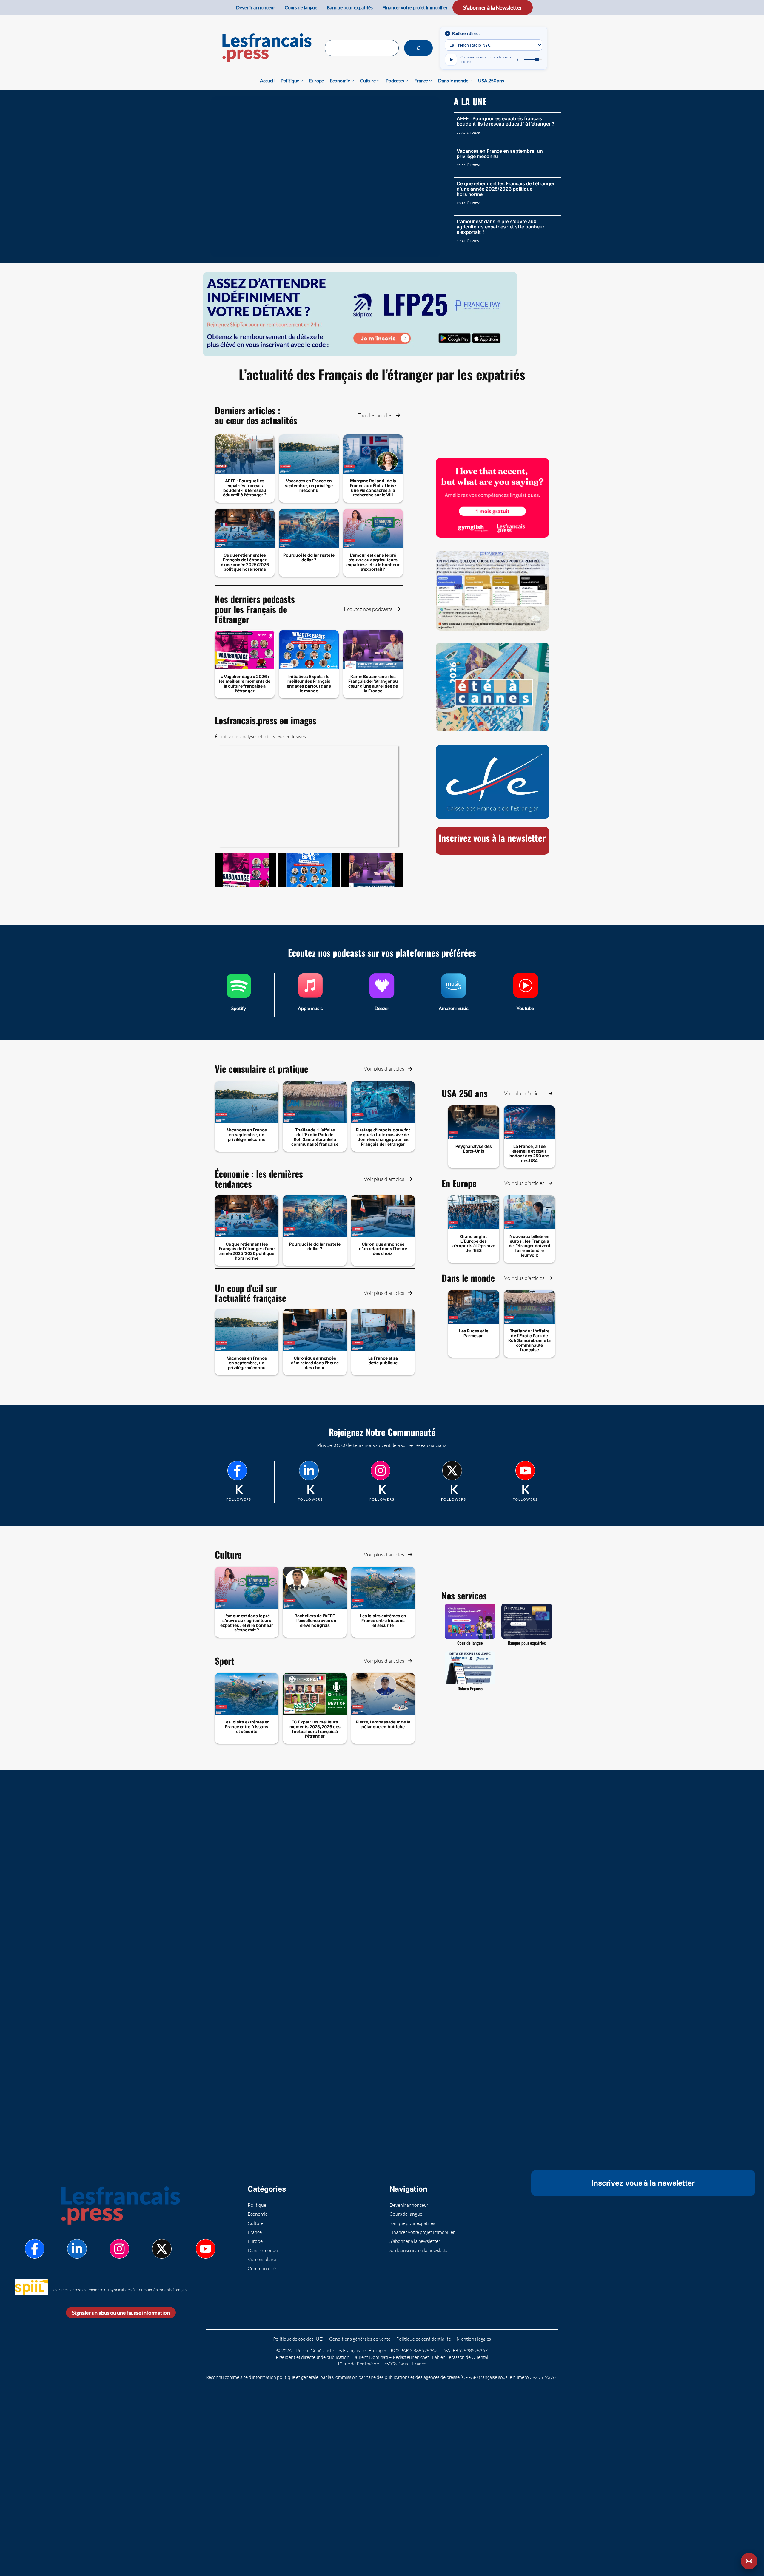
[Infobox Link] (239, 995)
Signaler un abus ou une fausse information (121, 2313)
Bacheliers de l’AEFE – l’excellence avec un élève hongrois (315, 1620)
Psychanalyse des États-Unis (473, 1149)
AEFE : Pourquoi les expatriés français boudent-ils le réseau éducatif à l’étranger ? (506, 121)
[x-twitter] (452, 1471)
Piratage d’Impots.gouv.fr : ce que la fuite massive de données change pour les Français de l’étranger (383, 1137)
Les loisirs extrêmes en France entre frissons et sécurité (383, 1620)
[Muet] (518, 60)
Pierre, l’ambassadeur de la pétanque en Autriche (383, 1724)
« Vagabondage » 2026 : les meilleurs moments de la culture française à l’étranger (245, 683)
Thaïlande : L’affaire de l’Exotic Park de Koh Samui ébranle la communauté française (315, 1137)
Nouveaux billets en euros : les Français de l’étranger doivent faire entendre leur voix (530, 1246)
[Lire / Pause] (451, 60)
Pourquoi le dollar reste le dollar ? (309, 557)
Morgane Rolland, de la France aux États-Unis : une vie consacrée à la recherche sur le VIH (373, 488)
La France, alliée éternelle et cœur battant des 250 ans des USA (529, 1153)
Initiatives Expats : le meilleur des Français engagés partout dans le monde (309, 683)
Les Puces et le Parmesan (474, 1333)
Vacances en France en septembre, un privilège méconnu (500, 154)
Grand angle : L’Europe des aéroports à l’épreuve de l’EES (474, 1243)
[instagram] (381, 1471)
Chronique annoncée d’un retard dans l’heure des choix (383, 1249)
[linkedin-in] (309, 1471)
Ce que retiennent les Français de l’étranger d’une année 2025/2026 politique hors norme (506, 189)
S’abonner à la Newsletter (493, 7)
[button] (379, 415)
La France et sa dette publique (383, 1360)
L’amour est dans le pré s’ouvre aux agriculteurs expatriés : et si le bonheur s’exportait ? (500, 227)
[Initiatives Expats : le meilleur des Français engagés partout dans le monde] (309, 870)
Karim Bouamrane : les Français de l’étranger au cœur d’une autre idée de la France (373, 683)
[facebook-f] (237, 1471)
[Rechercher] (418, 48)
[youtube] (525, 1471)
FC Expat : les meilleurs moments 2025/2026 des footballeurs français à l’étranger (315, 1729)
